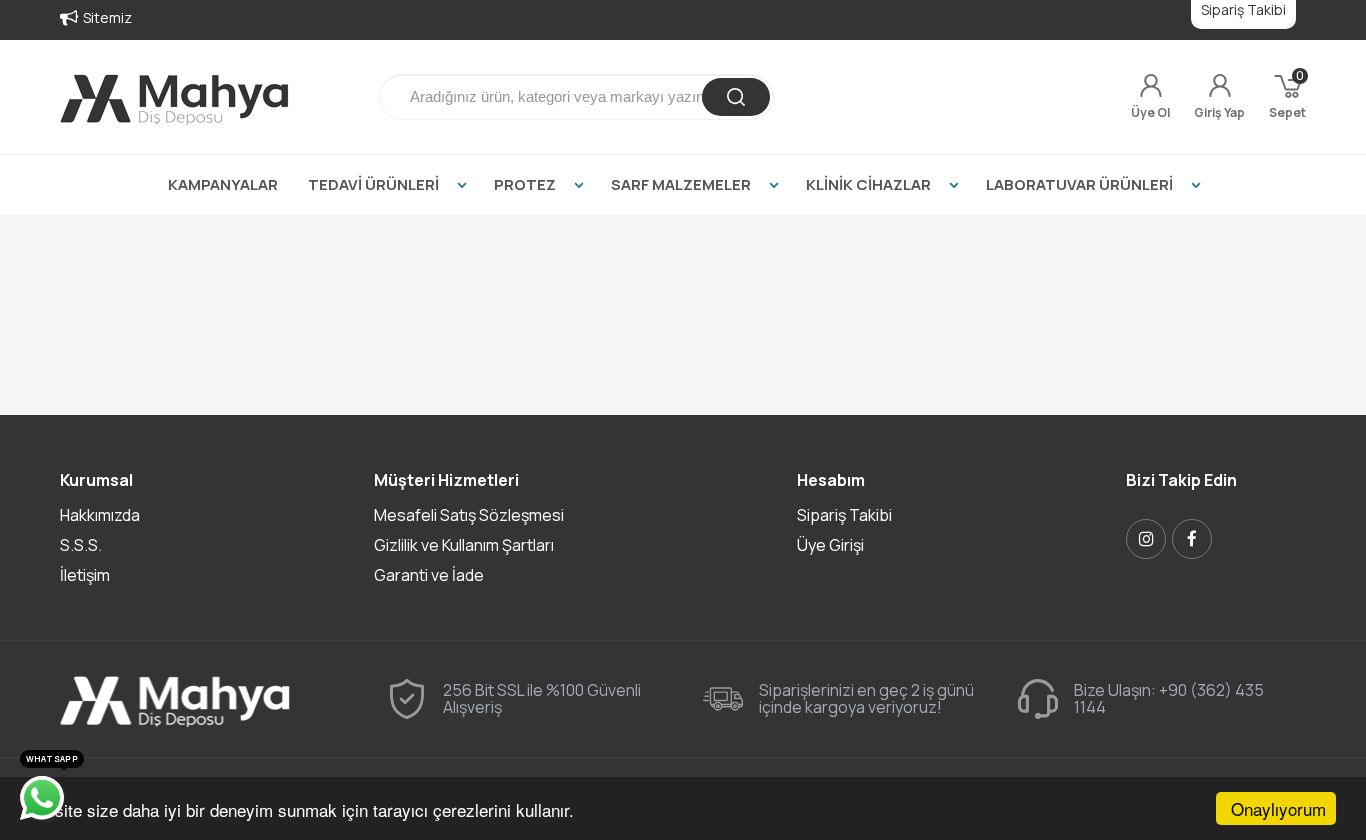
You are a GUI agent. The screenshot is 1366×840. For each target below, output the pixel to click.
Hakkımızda (100, 515)
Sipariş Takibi (844, 515)
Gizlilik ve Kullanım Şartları (464, 545)
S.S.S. (81, 545)
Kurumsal (96, 480)
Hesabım (831, 480)
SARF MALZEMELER (681, 184)
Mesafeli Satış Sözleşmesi (469, 515)
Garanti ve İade (429, 575)
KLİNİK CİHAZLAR (868, 184)
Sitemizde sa (125, 17)
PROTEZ (525, 184)
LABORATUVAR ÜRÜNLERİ (1079, 184)
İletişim (85, 575)
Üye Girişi (830, 545)
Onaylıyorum (1278, 808)
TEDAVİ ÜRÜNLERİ (373, 184)
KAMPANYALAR (223, 184)
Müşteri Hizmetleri (446, 480)
